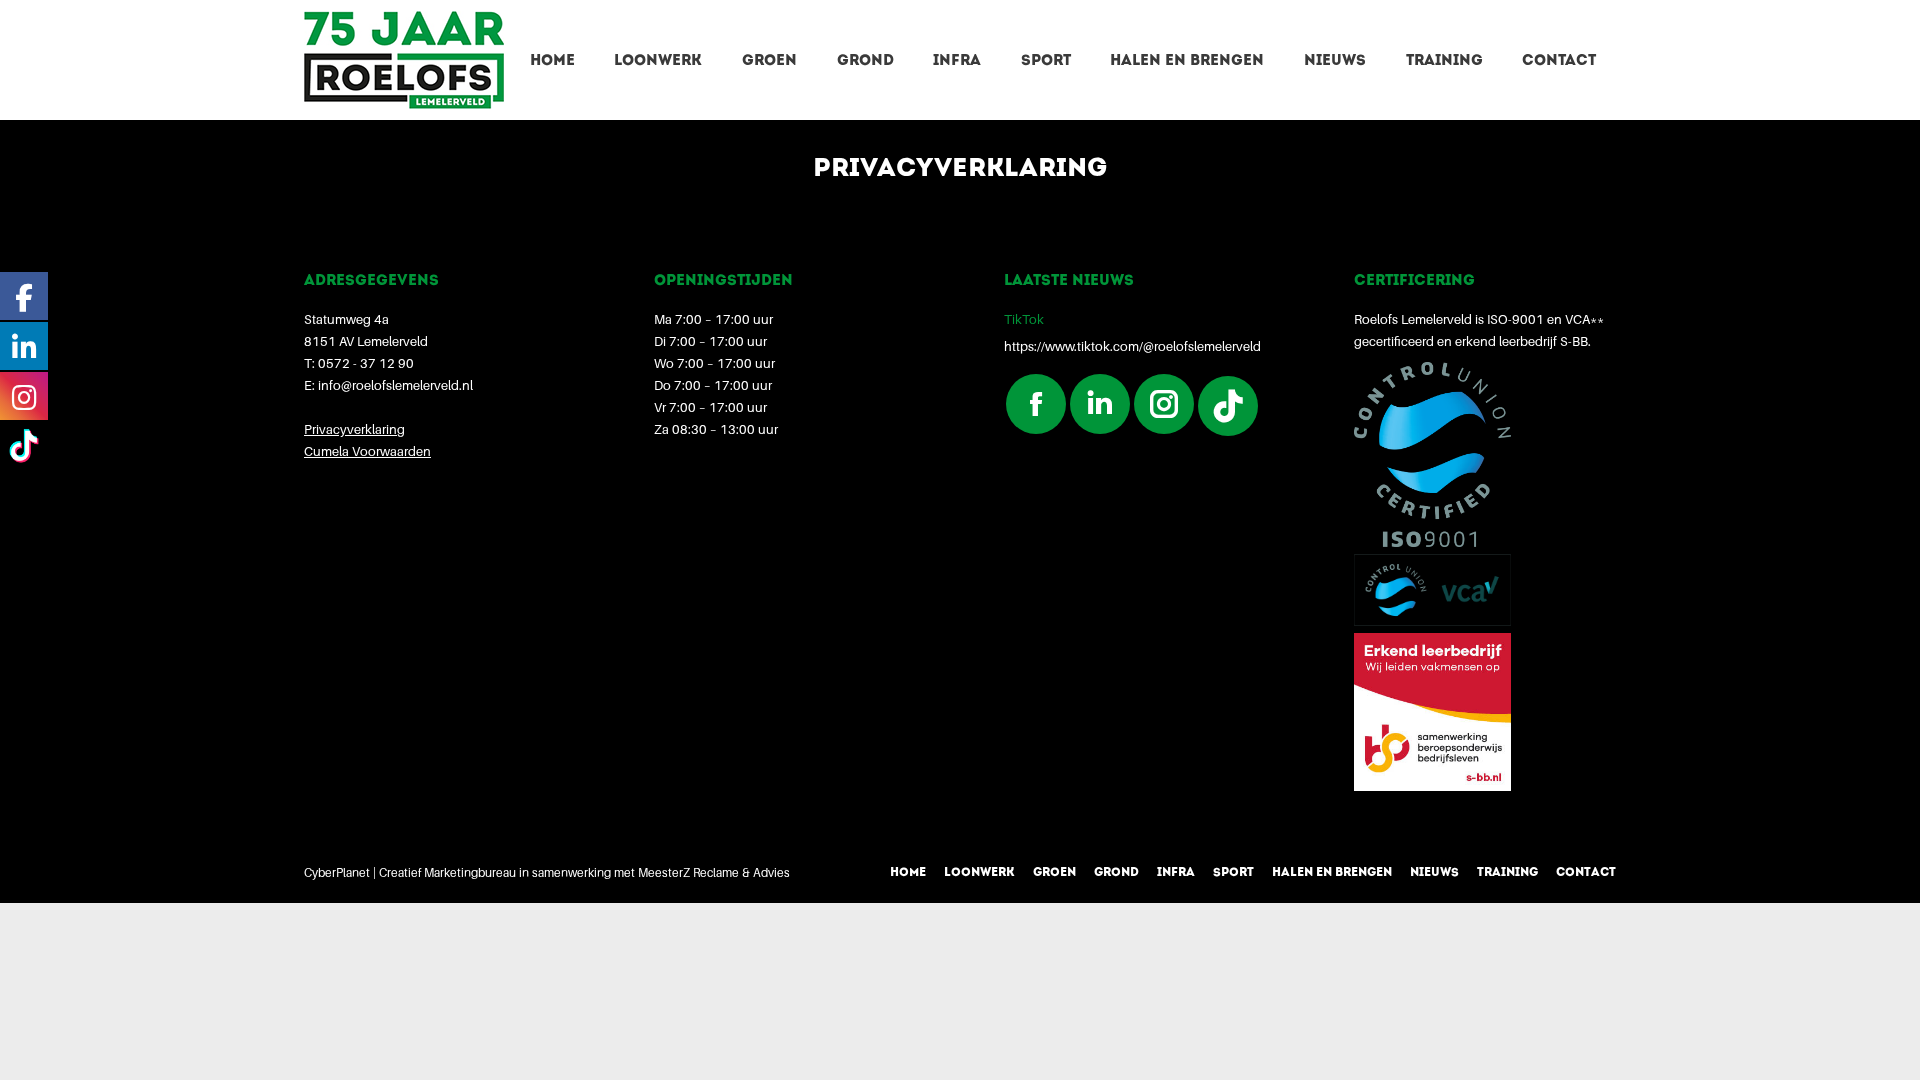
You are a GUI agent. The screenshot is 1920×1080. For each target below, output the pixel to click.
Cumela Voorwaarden (367, 451)
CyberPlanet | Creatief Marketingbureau (410, 872)
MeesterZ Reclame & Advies (714, 872)
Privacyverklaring (354, 429)
